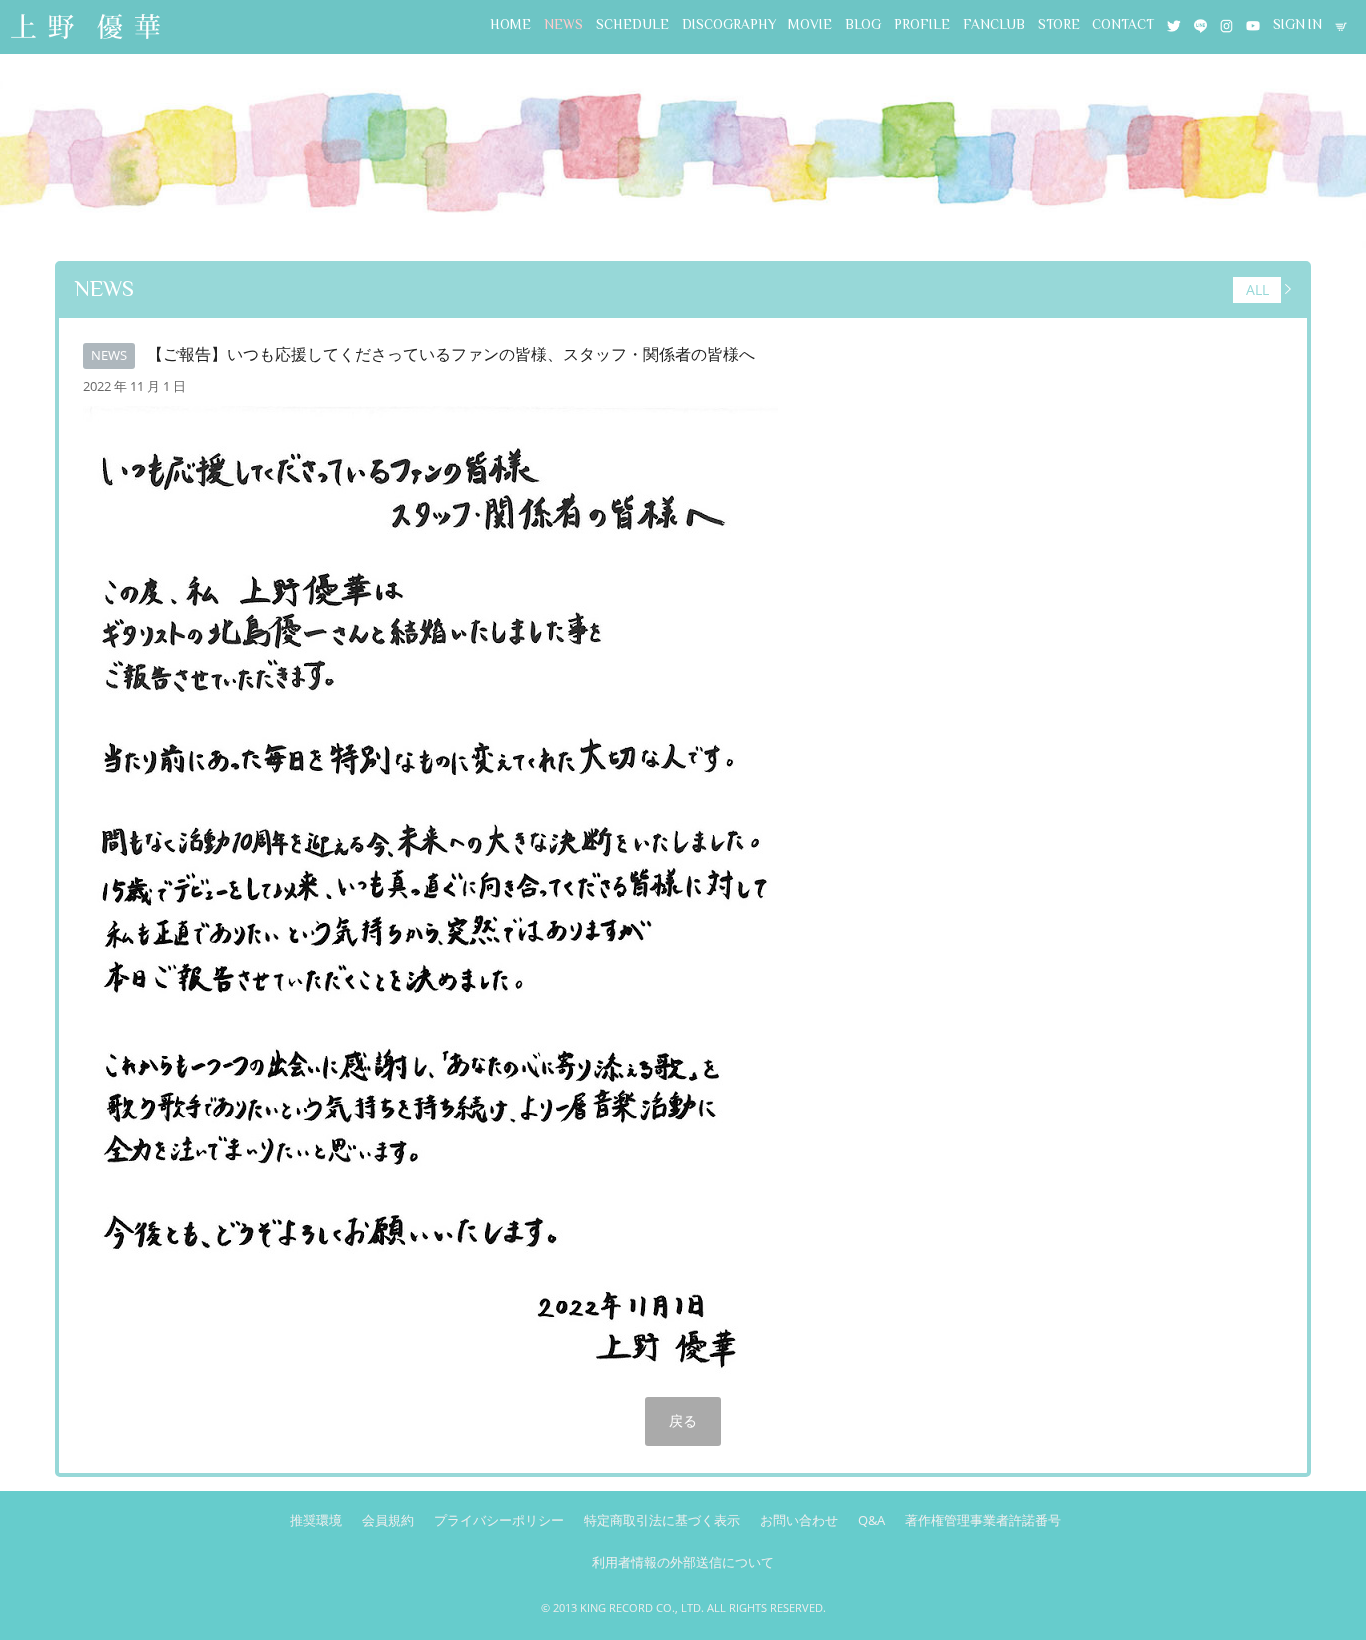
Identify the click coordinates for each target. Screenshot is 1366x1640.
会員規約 (388, 1520)
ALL (1257, 289)
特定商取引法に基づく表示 (662, 1520)
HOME (510, 24)
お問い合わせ (799, 1520)
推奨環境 (316, 1520)
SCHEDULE (632, 24)
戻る (683, 1420)
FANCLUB (994, 24)
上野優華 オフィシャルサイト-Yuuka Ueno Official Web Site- (85, 28)
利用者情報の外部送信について (683, 1562)
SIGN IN (1297, 24)
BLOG (863, 24)
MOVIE (810, 24)
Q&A (871, 1520)
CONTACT (1123, 24)
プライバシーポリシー (499, 1520)
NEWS (563, 24)
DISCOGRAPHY (729, 24)
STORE (1059, 24)
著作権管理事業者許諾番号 (983, 1520)
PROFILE (922, 24)
